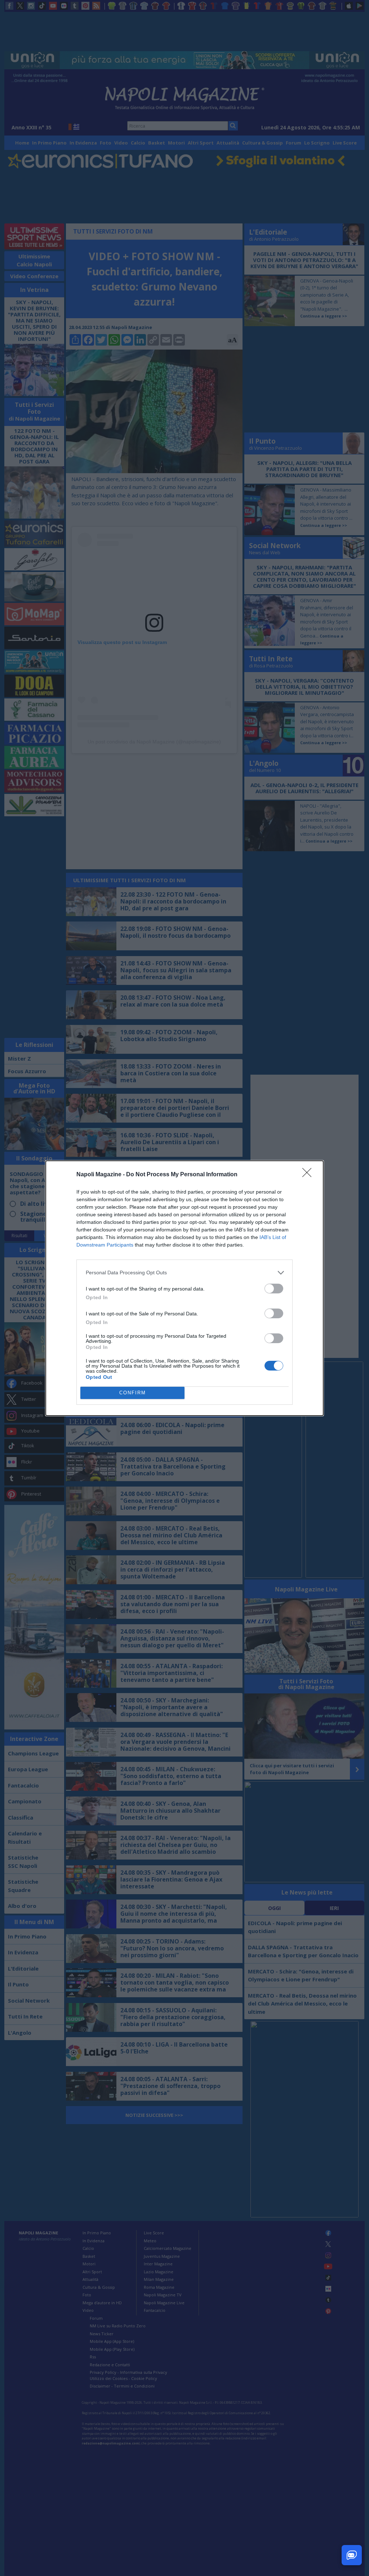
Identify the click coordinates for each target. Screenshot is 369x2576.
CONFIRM (133, 1393)
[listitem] (184, 1273)
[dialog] (184, 1288)
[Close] (309, 1175)
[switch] (274, 1289)
